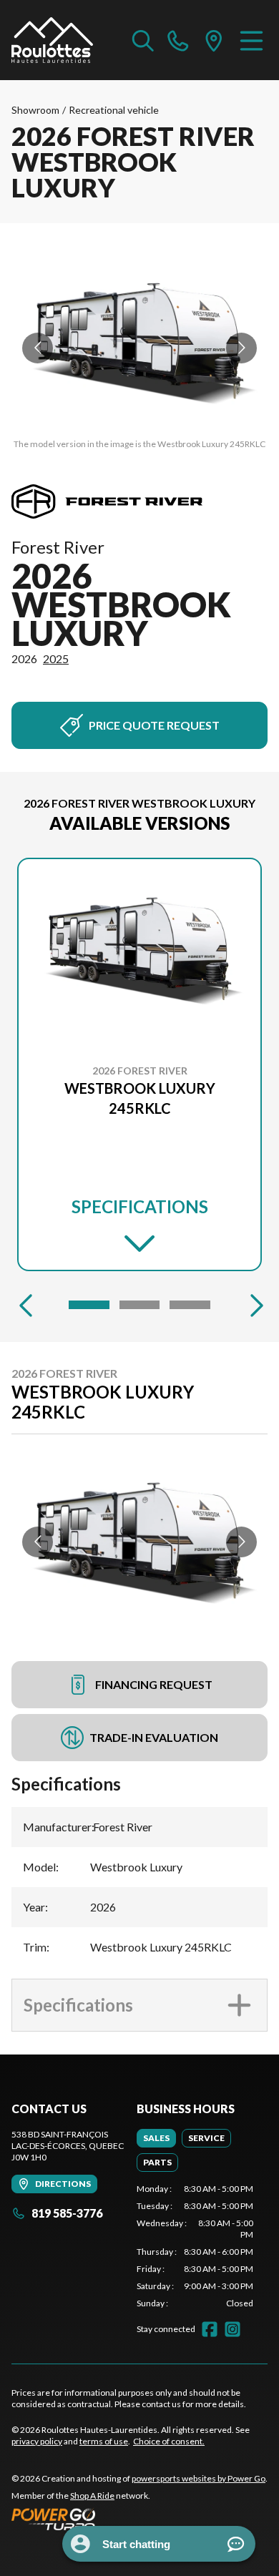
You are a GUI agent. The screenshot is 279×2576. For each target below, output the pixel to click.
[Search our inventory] (143, 40)
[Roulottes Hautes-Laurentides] (52, 40)
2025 (56, 658)
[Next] (253, 1305)
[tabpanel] (195, 2246)
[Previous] (26, 1305)
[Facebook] (210, 2329)
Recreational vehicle (114, 110)
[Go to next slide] (241, 348)
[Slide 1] (89, 1305)
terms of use (104, 2441)
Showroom (35, 110)
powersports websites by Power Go (199, 2478)
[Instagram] (232, 2329)
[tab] (156, 2138)
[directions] (214, 40)
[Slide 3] (190, 1305)
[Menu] (251, 40)
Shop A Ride (92, 2496)
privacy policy (37, 2441)
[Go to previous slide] (38, 348)
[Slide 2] (140, 1305)
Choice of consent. (169, 2441)
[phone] (178, 40)
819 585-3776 (67, 2213)
